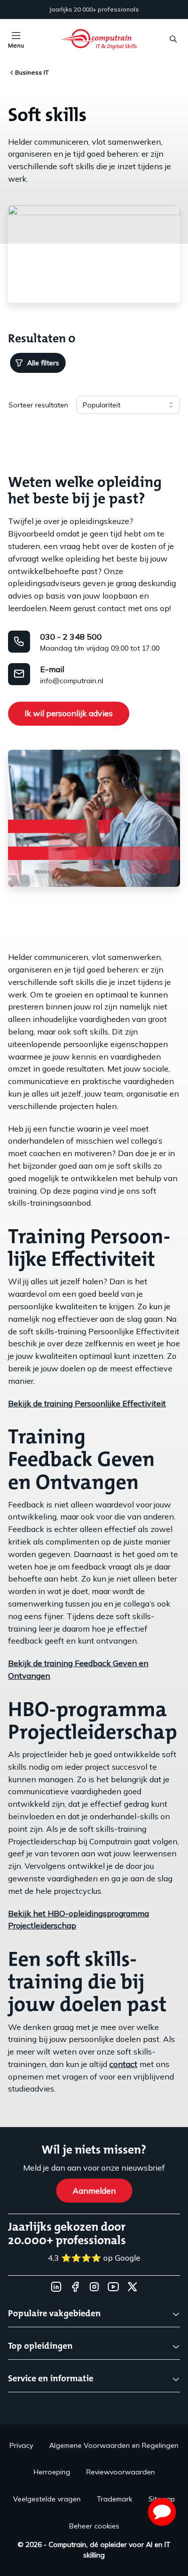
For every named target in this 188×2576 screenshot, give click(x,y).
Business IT (32, 72)
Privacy (21, 2445)
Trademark (115, 2499)
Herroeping (52, 2472)
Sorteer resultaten (38, 405)
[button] (162, 2512)
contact (123, 2064)
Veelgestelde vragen (47, 2499)
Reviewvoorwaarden (121, 2472)
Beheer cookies (94, 2526)
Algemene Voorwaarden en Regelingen (114, 2445)
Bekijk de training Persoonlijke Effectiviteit (87, 1403)
